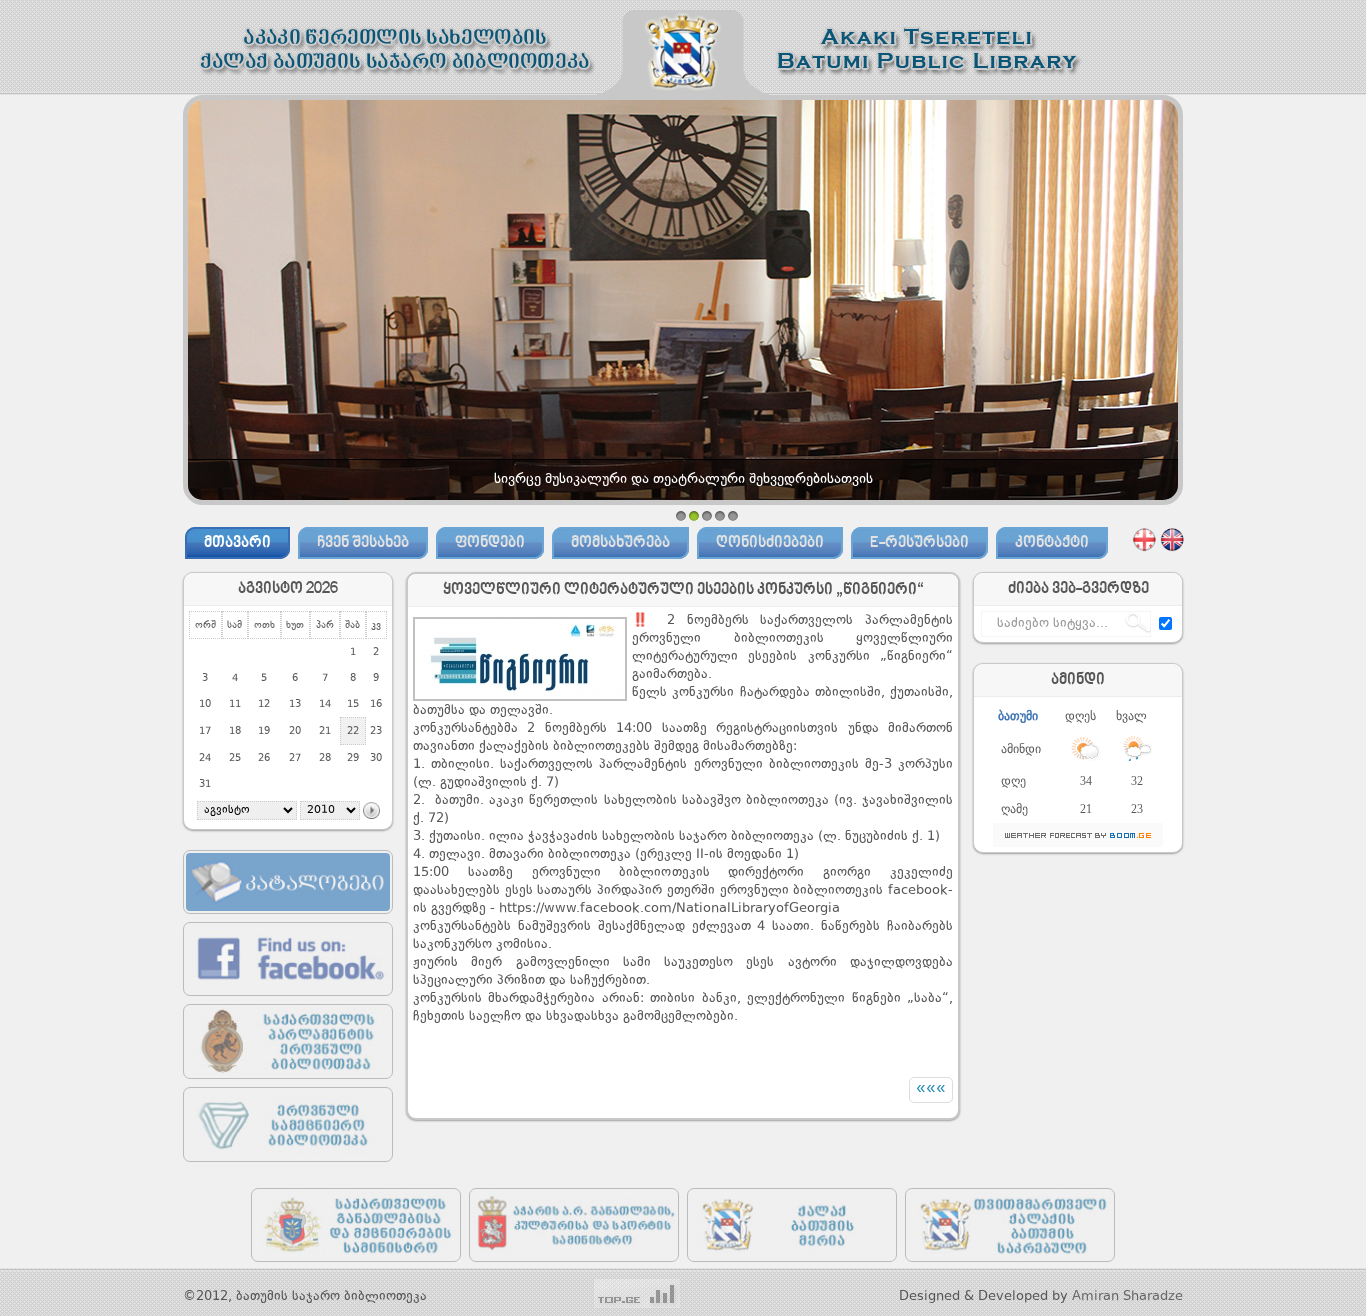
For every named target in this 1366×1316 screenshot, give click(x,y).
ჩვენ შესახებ (363, 543)
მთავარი (237, 543)
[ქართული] (1144, 539)
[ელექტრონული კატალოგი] (288, 918)
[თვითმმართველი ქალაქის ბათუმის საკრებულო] (1010, 1266)
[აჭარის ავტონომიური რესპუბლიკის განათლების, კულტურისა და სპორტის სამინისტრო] (574, 1266)
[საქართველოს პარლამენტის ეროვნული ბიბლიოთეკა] (288, 1083)
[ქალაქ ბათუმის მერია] (792, 1266)
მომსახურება (620, 543)
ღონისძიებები (770, 543)
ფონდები (490, 543)
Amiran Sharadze (1127, 1296)
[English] (1172, 539)
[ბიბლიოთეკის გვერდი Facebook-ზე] (288, 1000)
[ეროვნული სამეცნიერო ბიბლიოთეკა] (288, 1166)
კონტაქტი (1052, 543)
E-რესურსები (919, 543)
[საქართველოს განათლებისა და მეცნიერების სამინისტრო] (356, 1266)
